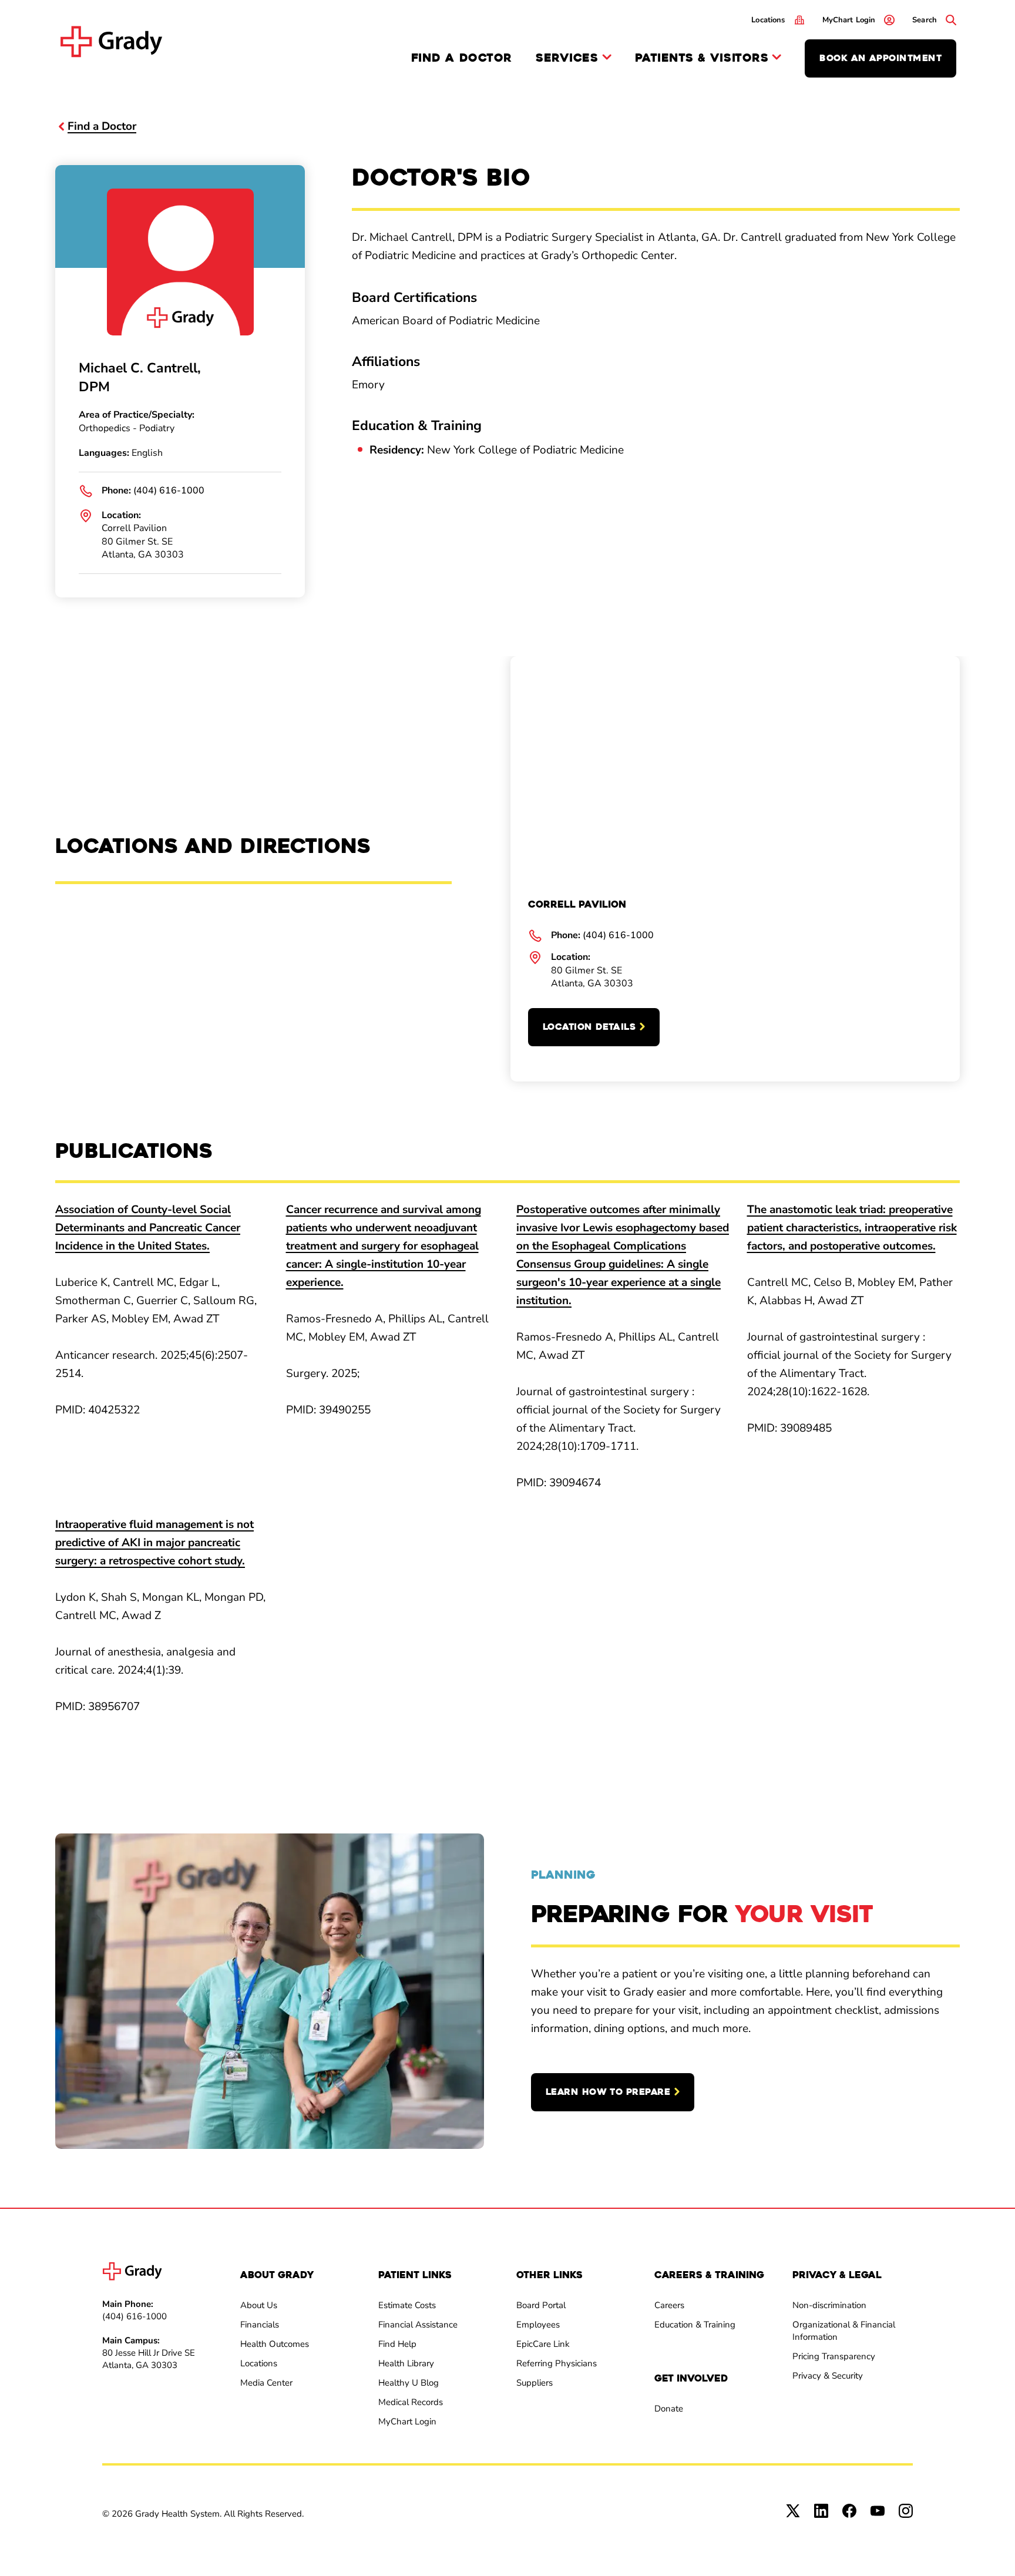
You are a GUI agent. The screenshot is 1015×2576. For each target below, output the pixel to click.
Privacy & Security (828, 2376)
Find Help (397, 2344)
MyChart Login (407, 2421)
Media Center (266, 2383)
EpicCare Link (543, 2344)
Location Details (589, 1027)
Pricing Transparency (834, 2356)
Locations (259, 2363)
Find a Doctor (462, 58)
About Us (259, 2305)
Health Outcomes (275, 2344)
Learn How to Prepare (608, 2092)
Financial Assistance (418, 2325)
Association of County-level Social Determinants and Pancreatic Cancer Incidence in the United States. (148, 1228)
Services (567, 58)
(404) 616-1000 (169, 491)
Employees (538, 2325)
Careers (669, 2305)
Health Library (406, 2363)
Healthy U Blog (409, 2383)
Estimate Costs (407, 2305)
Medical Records (411, 2402)
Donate (669, 2409)
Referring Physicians (557, 2363)
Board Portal (541, 2305)
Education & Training (695, 2325)
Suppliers (535, 2383)
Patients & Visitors (702, 58)
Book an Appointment (880, 58)
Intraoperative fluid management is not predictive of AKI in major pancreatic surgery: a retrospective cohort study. (154, 1543)
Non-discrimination (829, 2305)
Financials (260, 2325)
